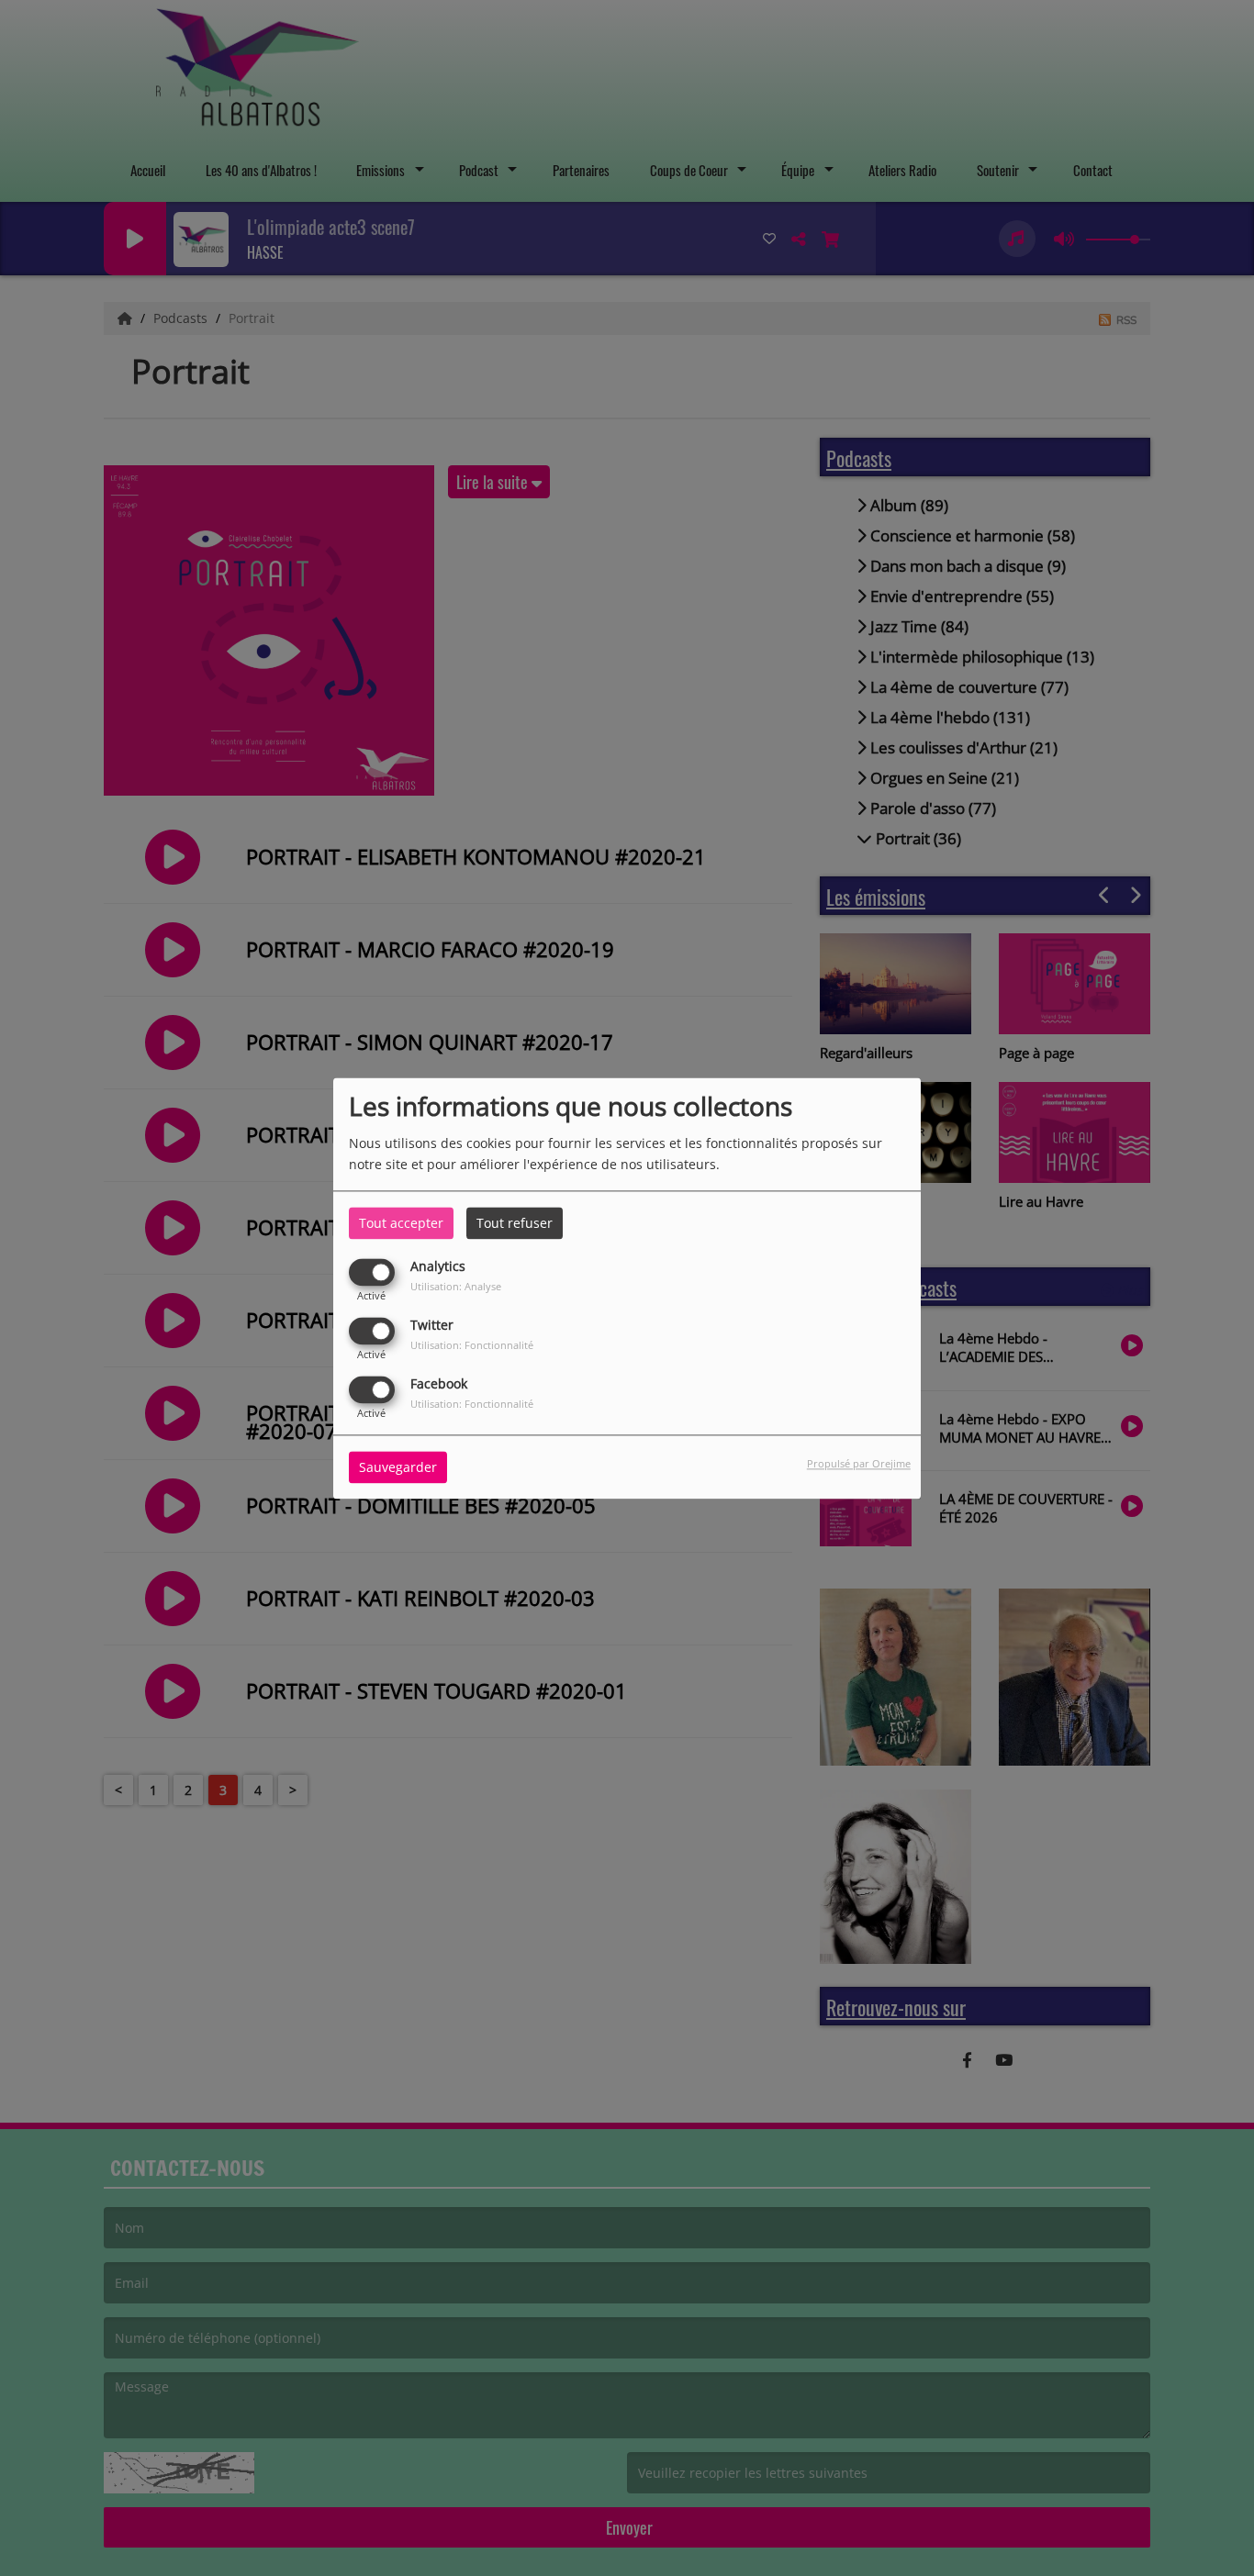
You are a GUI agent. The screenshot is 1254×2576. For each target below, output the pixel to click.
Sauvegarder (398, 1467)
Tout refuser (515, 1223)
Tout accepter (401, 1223)
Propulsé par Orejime (859, 1463)
